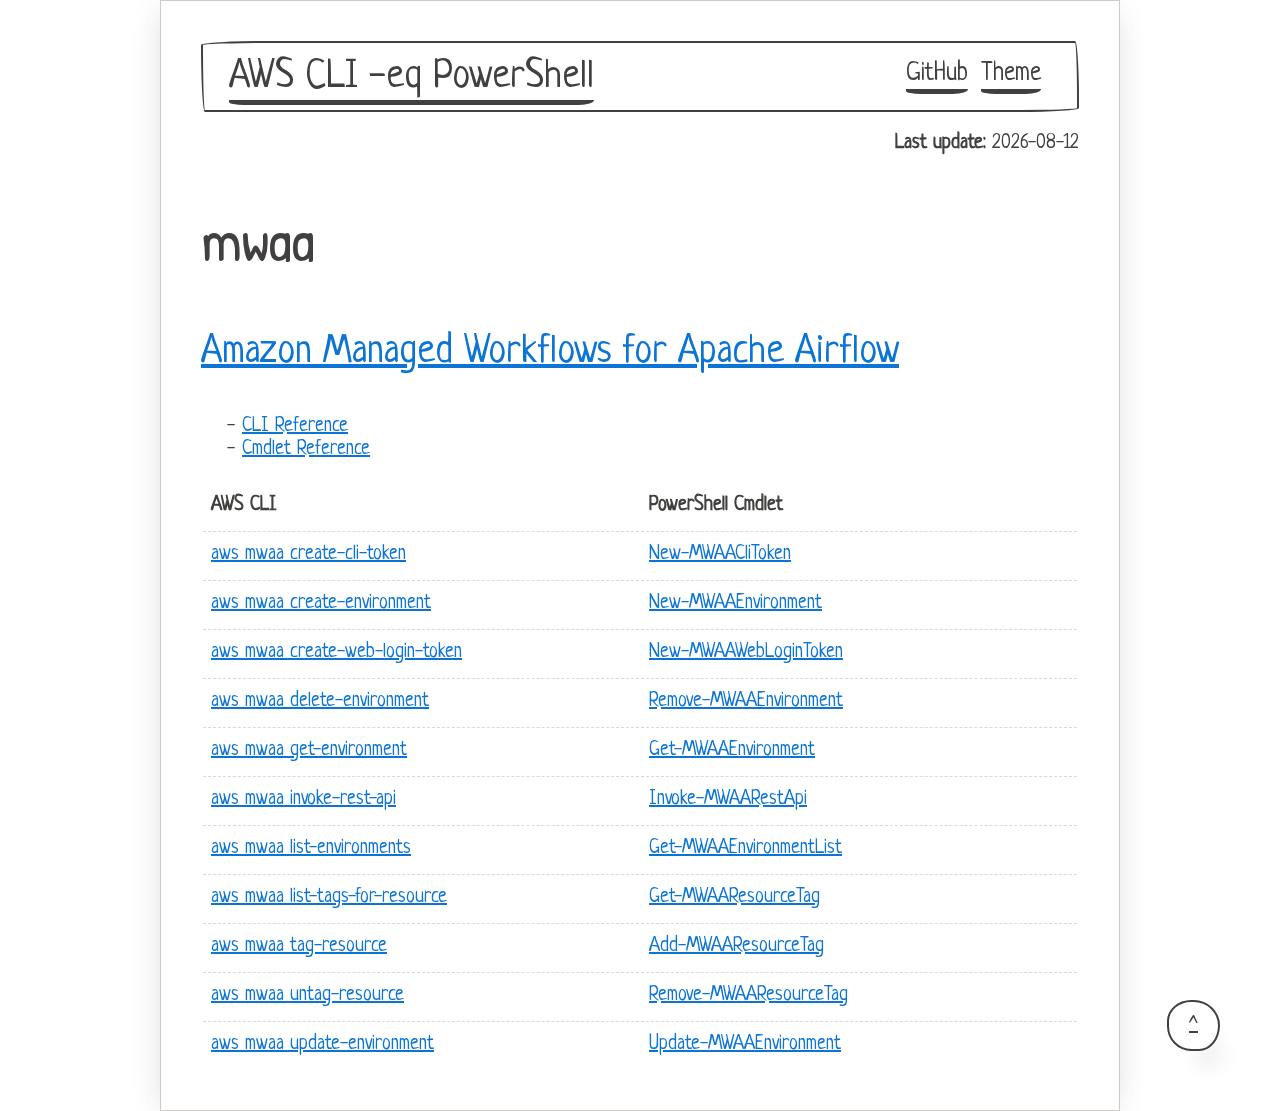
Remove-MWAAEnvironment (746, 701)
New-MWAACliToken (720, 554)
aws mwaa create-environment (321, 603)
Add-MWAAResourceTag (736, 946)
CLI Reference (295, 426)
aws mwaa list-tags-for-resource (329, 897)
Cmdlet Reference (306, 449)
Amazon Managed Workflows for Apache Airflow (550, 352)
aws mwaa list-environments (311, 848)
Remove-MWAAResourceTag (748, 995)
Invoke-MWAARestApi (728, 799)
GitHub (937, 73)
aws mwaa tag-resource (299, 946)
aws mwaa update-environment (322, 1044)
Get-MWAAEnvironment (732, 750)
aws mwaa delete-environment (320, 701)
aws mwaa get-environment (309, 750)
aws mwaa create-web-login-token (336, 652)
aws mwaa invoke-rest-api (303, 799)
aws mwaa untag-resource (307, 995)
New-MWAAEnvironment (735, 603)
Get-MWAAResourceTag (734, 897)
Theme (1011, 73)
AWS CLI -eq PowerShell (411, 77)
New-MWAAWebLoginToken (746, 652)
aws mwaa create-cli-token (308, 554)
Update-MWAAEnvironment (745, 1044)
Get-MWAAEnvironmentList (745, 848)
